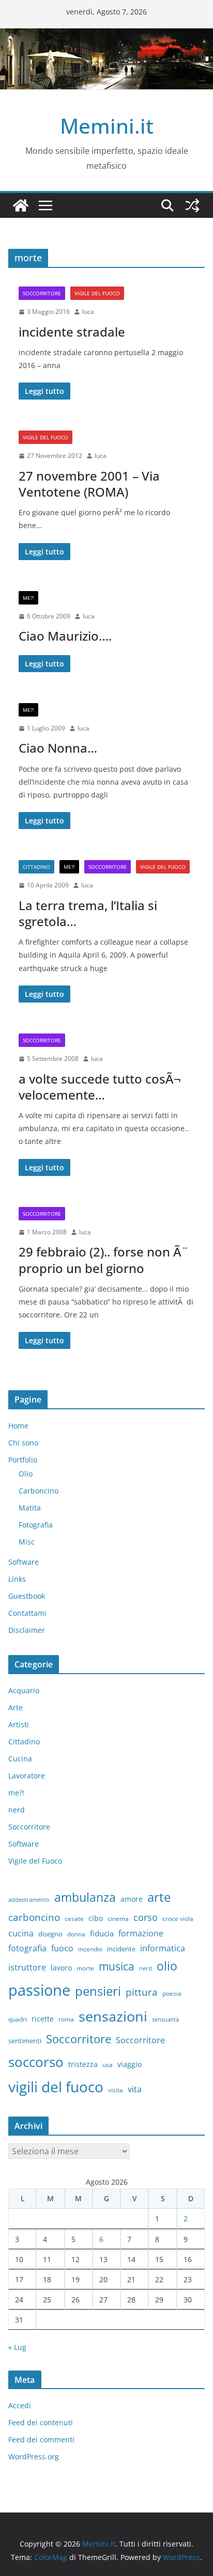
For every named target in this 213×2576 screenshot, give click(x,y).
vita (135, 2089)
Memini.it (107, 126)
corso (146, 1917)
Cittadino (36, 867)
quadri (18, 2019)
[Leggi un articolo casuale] (192, 205)
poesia (172, 1993)
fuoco (62, 1948)
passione (39, 1990)
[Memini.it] (21, 205)
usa (108, 2065)
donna (76, 1934)
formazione (141, 1933)
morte (85, 1968)
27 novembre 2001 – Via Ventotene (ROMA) (89, 484)
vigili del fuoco (56, 2087)
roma (66, 2019)
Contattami (27, 1613)
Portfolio (23, 1460)
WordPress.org (34, 2456)
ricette (43, 2019)
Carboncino (39, 1491)
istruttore (27, 1967)
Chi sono (23, 1443)
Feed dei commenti (41, 2439)
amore (132, 1899)
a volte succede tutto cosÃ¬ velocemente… (100, 1087)
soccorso (36, 2062)
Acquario (24, 1690)
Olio (26, 1474)
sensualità (165, 2020)
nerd (17, 1810)
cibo (96, 1918)
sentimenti (25, 2041)
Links (17, 1579)
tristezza (83, 2064)
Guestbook (27, 1596)
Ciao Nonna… (58, 748)
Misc (27, 1542)
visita (116, 2090)
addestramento (29, 1900)
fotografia (27, 1948)
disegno (50, 1934)
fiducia (102, 1933)
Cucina (20, 1759)
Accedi (20, 2405)
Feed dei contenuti (41, 2422)
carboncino (34, 1917)
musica (117, 1966)
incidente (121, 1949)
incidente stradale (72, 332)
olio (167, 1966)
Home (18, 1426)
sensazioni (113, 2016)
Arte (16, 1707)
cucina (21, 1933)
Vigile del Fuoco (97, 293)
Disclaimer (27, 1630)
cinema (118, 1919)
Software (24, 1562)
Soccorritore (42, 293)
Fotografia (36, 1525)
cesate (74, 1919)
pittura (142, 1992)
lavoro (61, 1968)
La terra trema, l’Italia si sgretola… (88, 913)
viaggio (130, 2064)
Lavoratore (27, 1776)
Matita (30, 1508)
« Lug (17, 2347)
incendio (90, 1949)
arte (159, 1897)
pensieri (98, 1991)
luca (88, 312)
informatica (163, 1948)
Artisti (19, 1724)
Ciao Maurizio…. (65, 636)
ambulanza (85, 1897)
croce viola (178, 1919)
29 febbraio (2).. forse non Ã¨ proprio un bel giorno (104, 1260)
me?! (28, 598)
